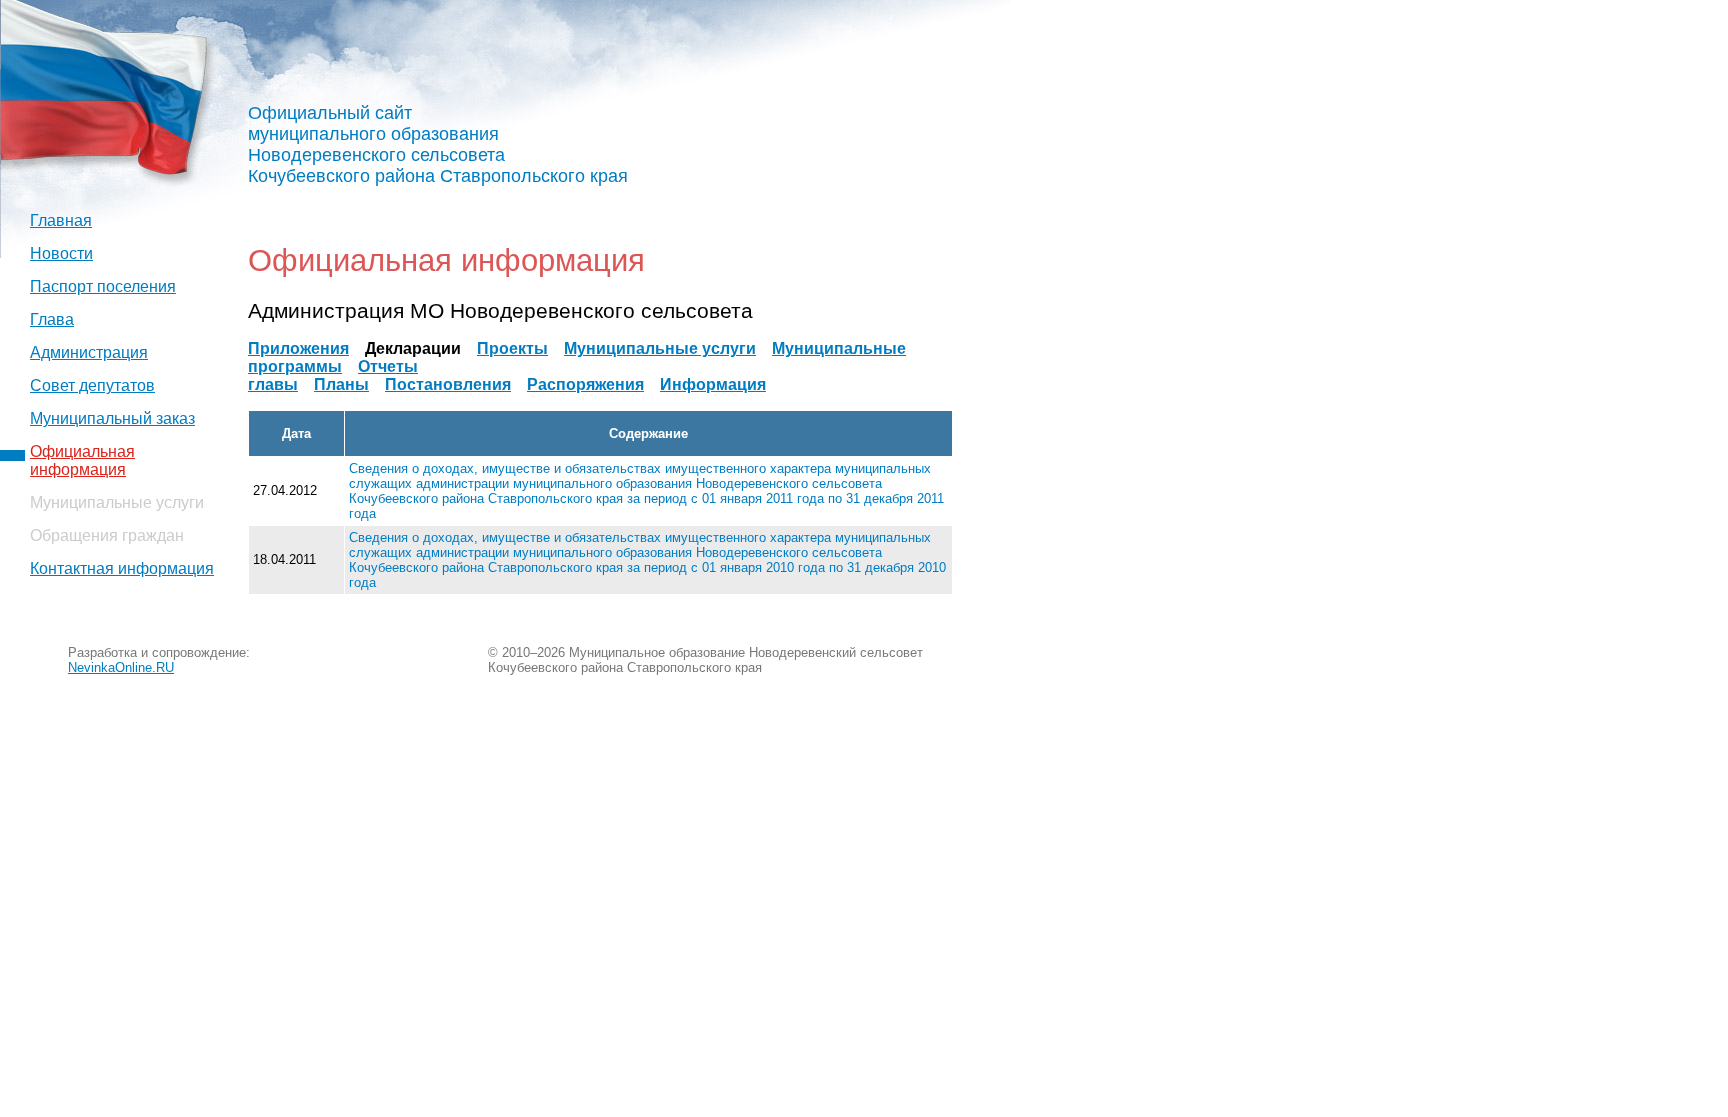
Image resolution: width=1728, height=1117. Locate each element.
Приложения (298, 348)
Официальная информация (82, 460)
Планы (341, 384)
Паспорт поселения (103, 286)
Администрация (89, 352)
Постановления (448, 384)
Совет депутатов (92, 385)
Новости (61, 253)
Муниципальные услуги (660, 348)
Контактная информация (122, 568)
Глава (52, 319)
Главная (61, 220)
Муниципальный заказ (112, 418)
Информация (713, 384)
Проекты (512, 348)
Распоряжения (585, 384)
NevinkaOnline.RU (121, 667)
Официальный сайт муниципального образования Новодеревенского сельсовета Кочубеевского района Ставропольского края (438, 144)
